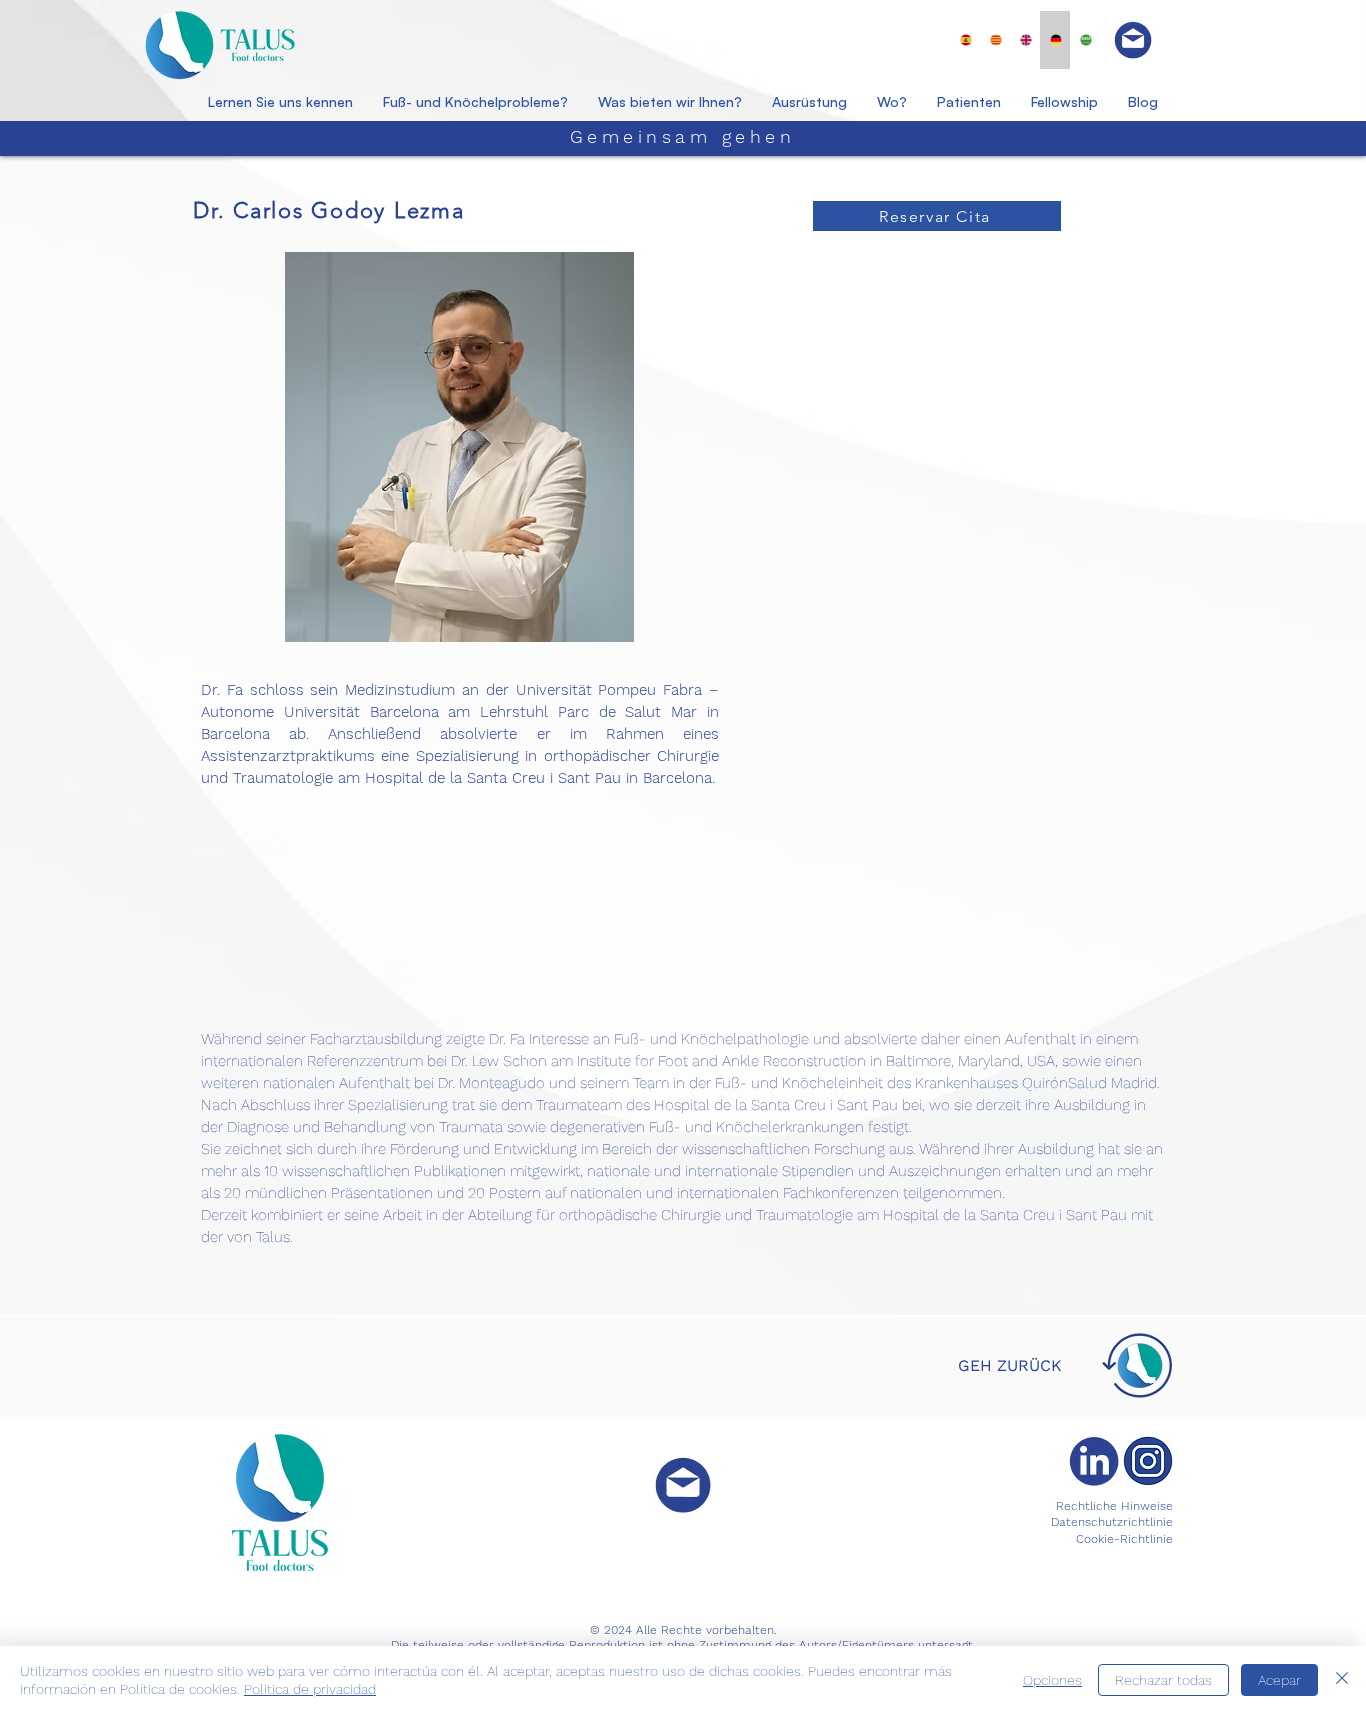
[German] (1055, 40)
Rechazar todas (1163, 1680)
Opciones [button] (1052, 1680)
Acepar (1279, 1680)
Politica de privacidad (310, 1689)
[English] (1026, 40)
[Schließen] (1342, 1680)
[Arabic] (1085, 40)
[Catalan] (996, 40)
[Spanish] (966, 40)
